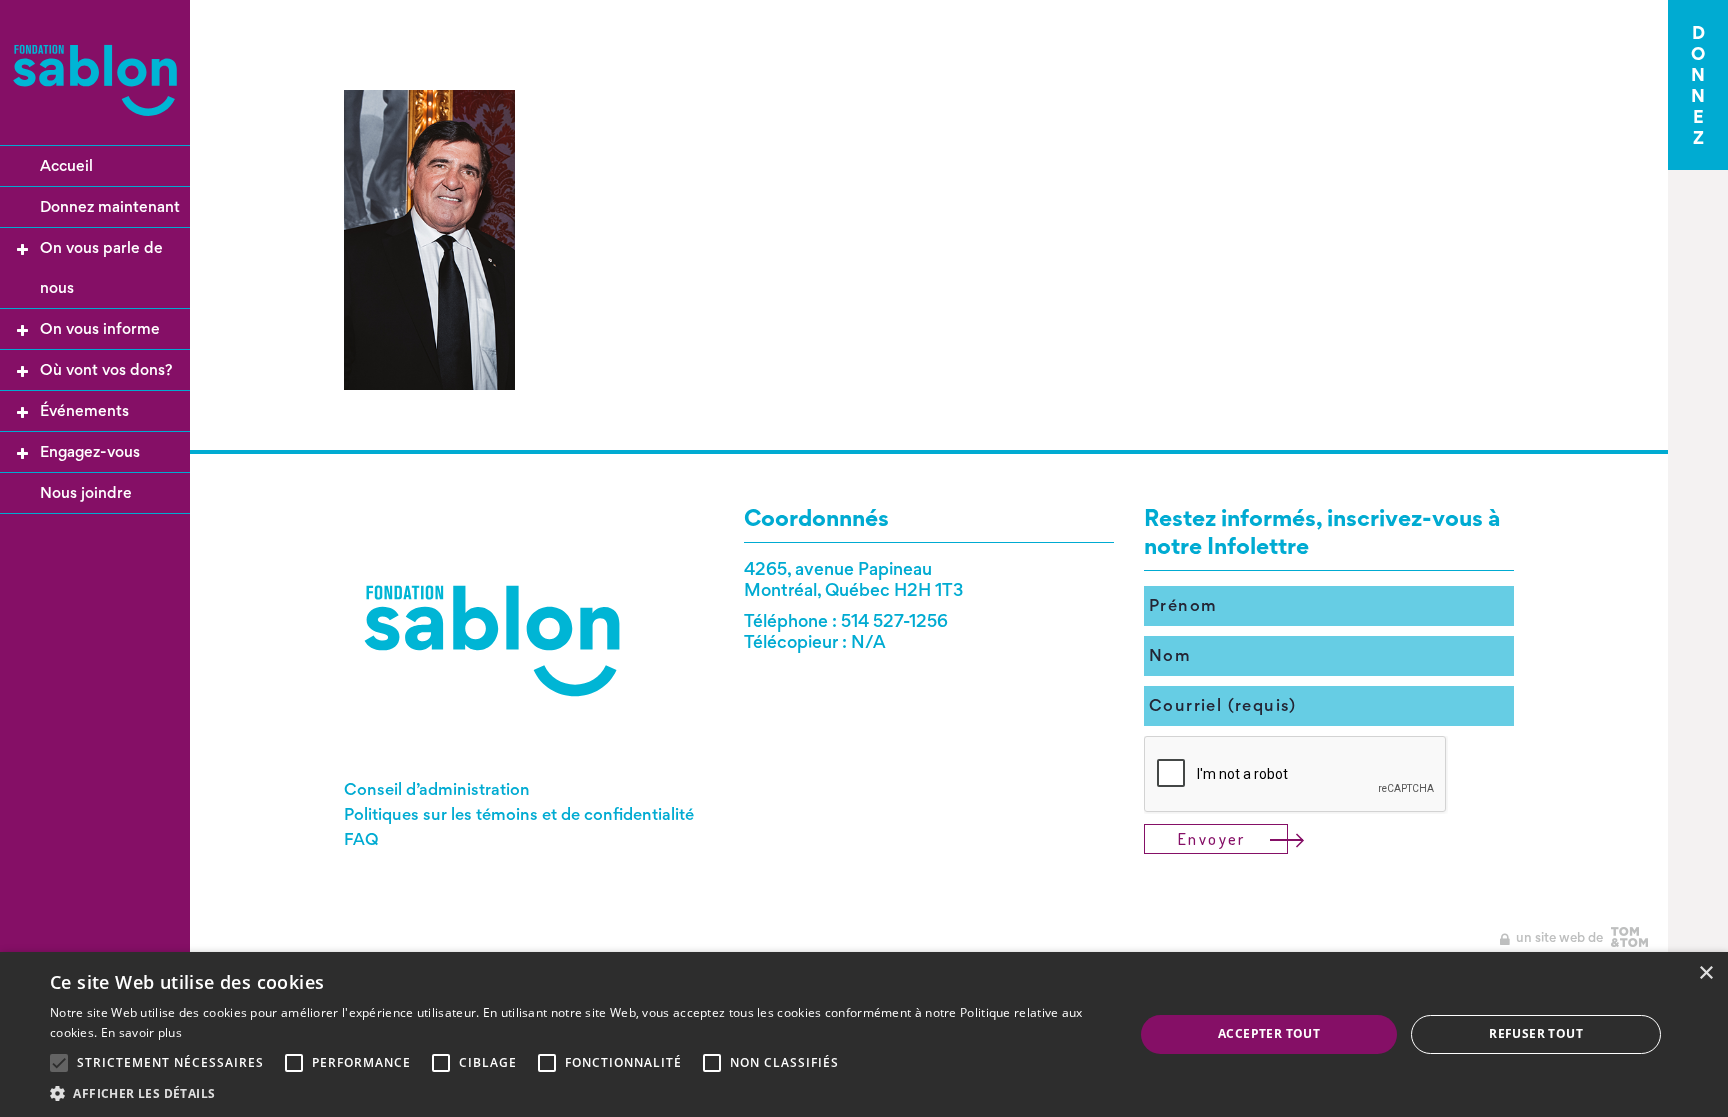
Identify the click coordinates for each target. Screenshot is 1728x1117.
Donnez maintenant (110, 206)
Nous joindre (86, 492)
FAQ (361, 839)
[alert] (864, 1034)
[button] (576, 1092)
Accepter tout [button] (1269, 1033)
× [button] (1705, 973)
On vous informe (100, 328)
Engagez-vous (90, 451)
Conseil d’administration (437, 789)
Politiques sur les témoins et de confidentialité (519, 814)
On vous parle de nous (101, 267)
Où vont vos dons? (106, 369)
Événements (84, 410)
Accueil (66, 165)
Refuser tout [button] (1536, 1033)
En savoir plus (141, 1032)
